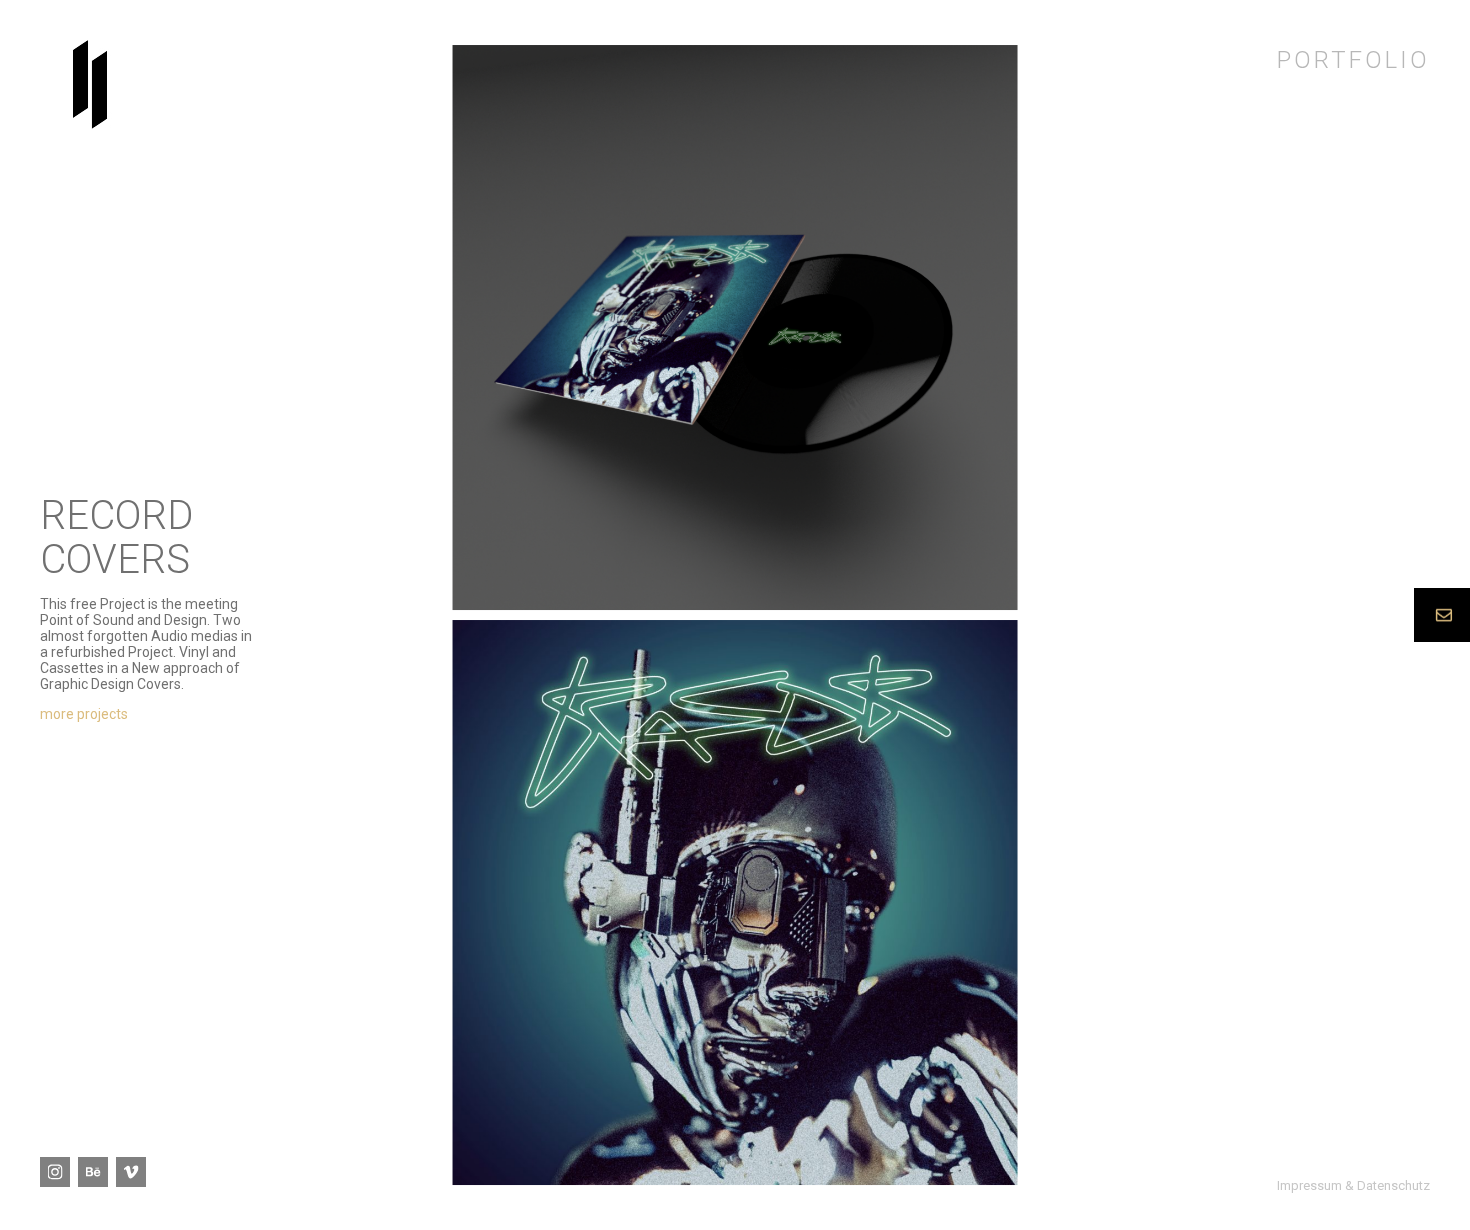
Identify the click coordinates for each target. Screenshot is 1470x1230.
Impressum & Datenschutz (1353, 1185)
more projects (84, 714)
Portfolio (1353, 60)
